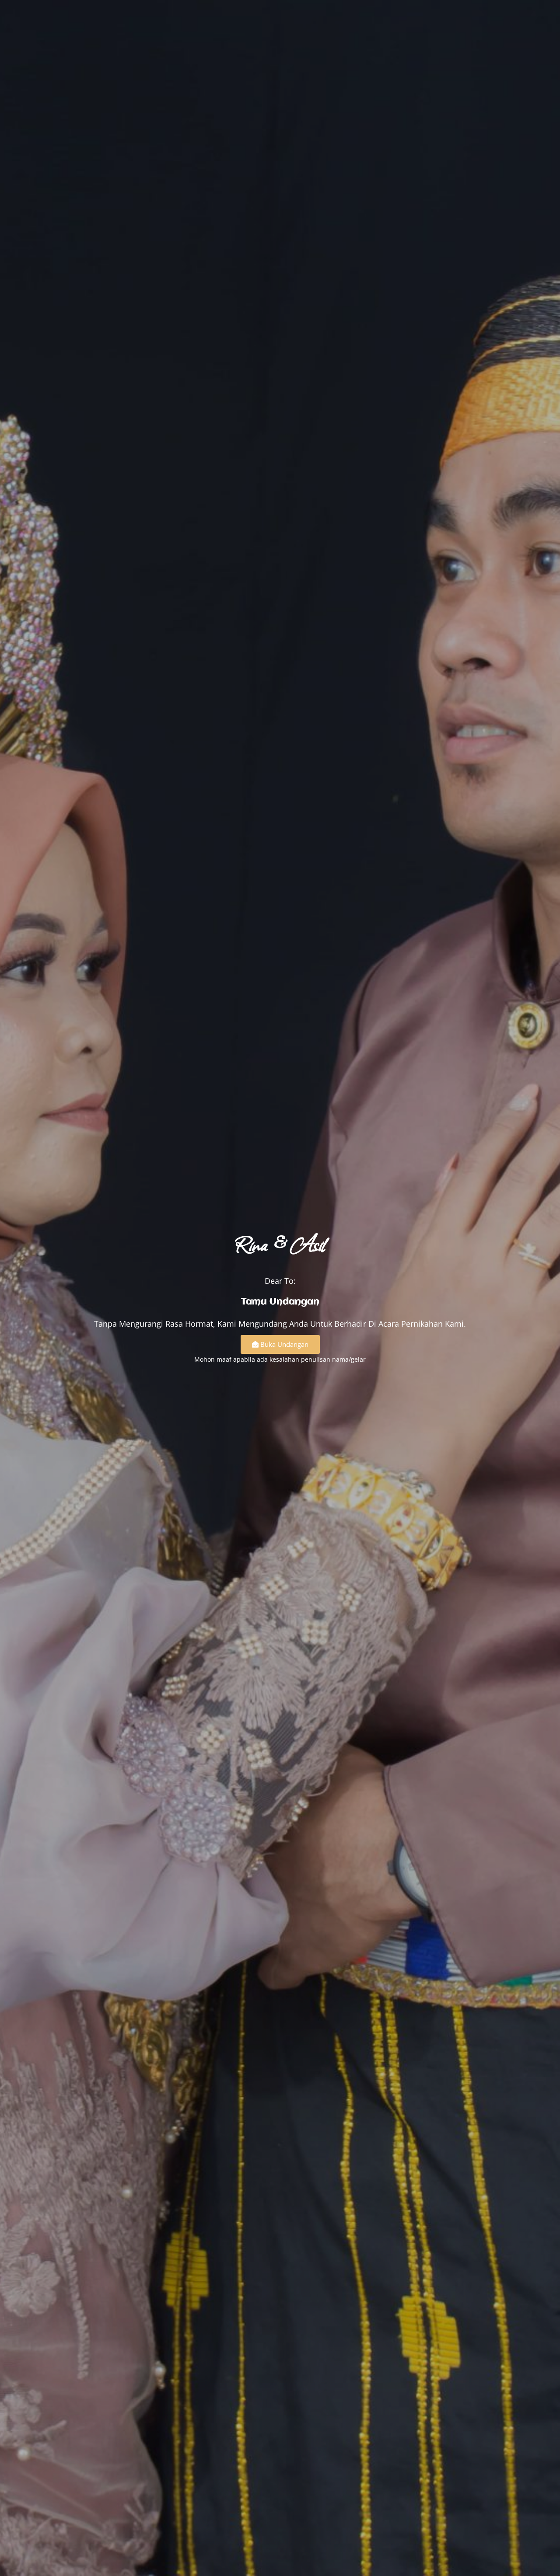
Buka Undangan (284, 1344)
